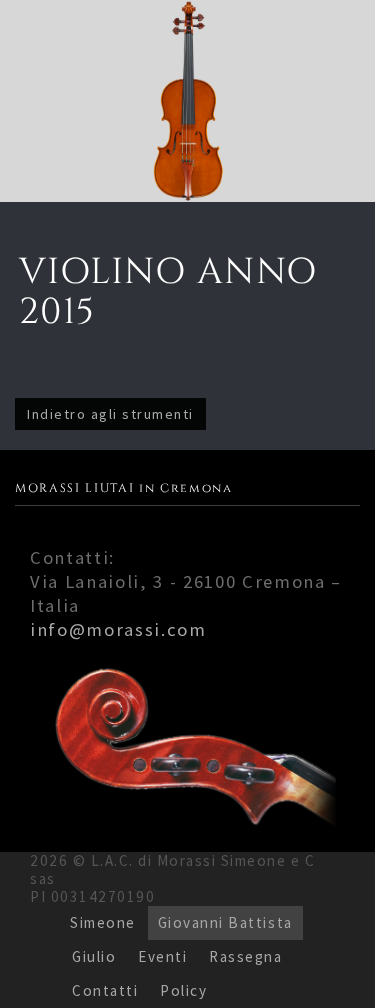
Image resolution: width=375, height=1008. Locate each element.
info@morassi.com (118, 629)
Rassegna (245, 956)
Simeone (103, 922)
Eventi (162, 956)
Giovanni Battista (225, 922)
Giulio (94, 956)
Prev (341, 101)
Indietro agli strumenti (110, 414)
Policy (183, 990)
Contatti (105, 990)
